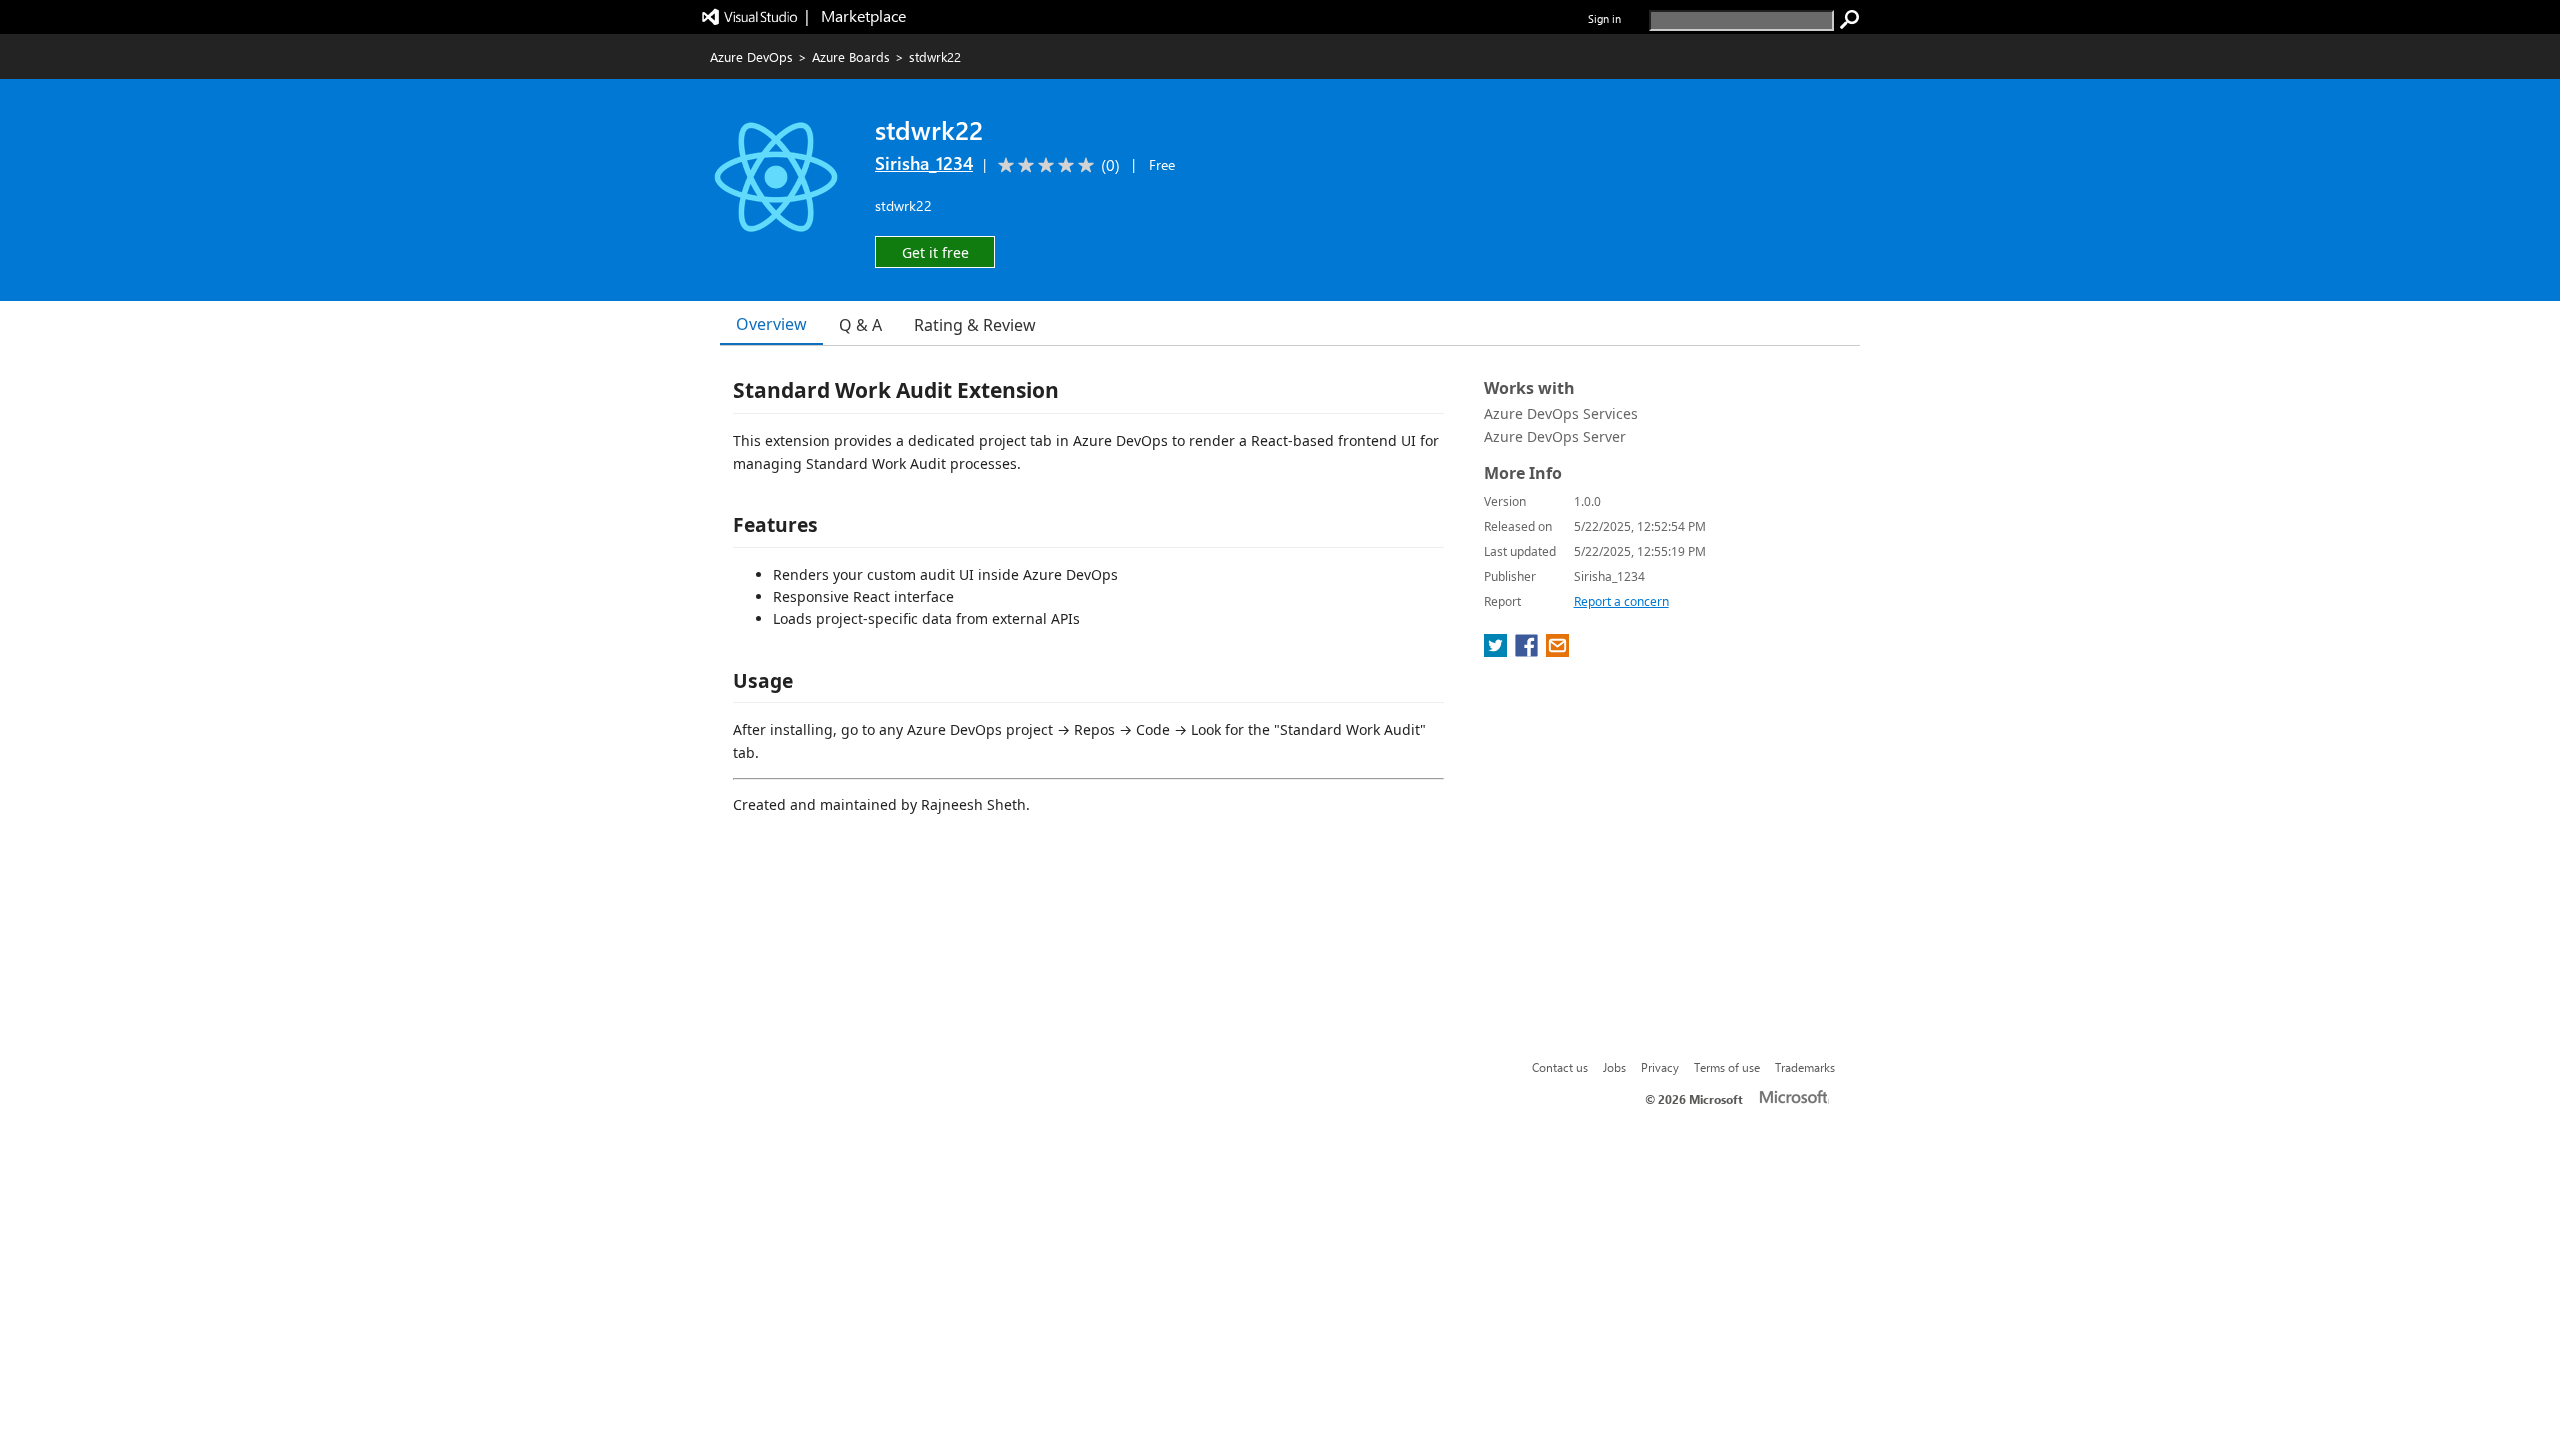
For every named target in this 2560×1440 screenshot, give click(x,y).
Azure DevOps (751, 56)
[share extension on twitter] (1497, 651)
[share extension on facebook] (1528, 651)
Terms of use (1727, 1067)
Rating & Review (975, 325)
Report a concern (1621, 601)
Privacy (1660, 1067)
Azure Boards (851, 56)
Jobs (1614, 1067)
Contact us (1560, 1067)
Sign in (1604, 18)
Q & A (860, 325)
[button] (935, 251)
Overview (771, 324)
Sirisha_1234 (924, 163)
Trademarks (1805, 1067)
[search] (1850, 20)
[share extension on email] (1557, 651)
